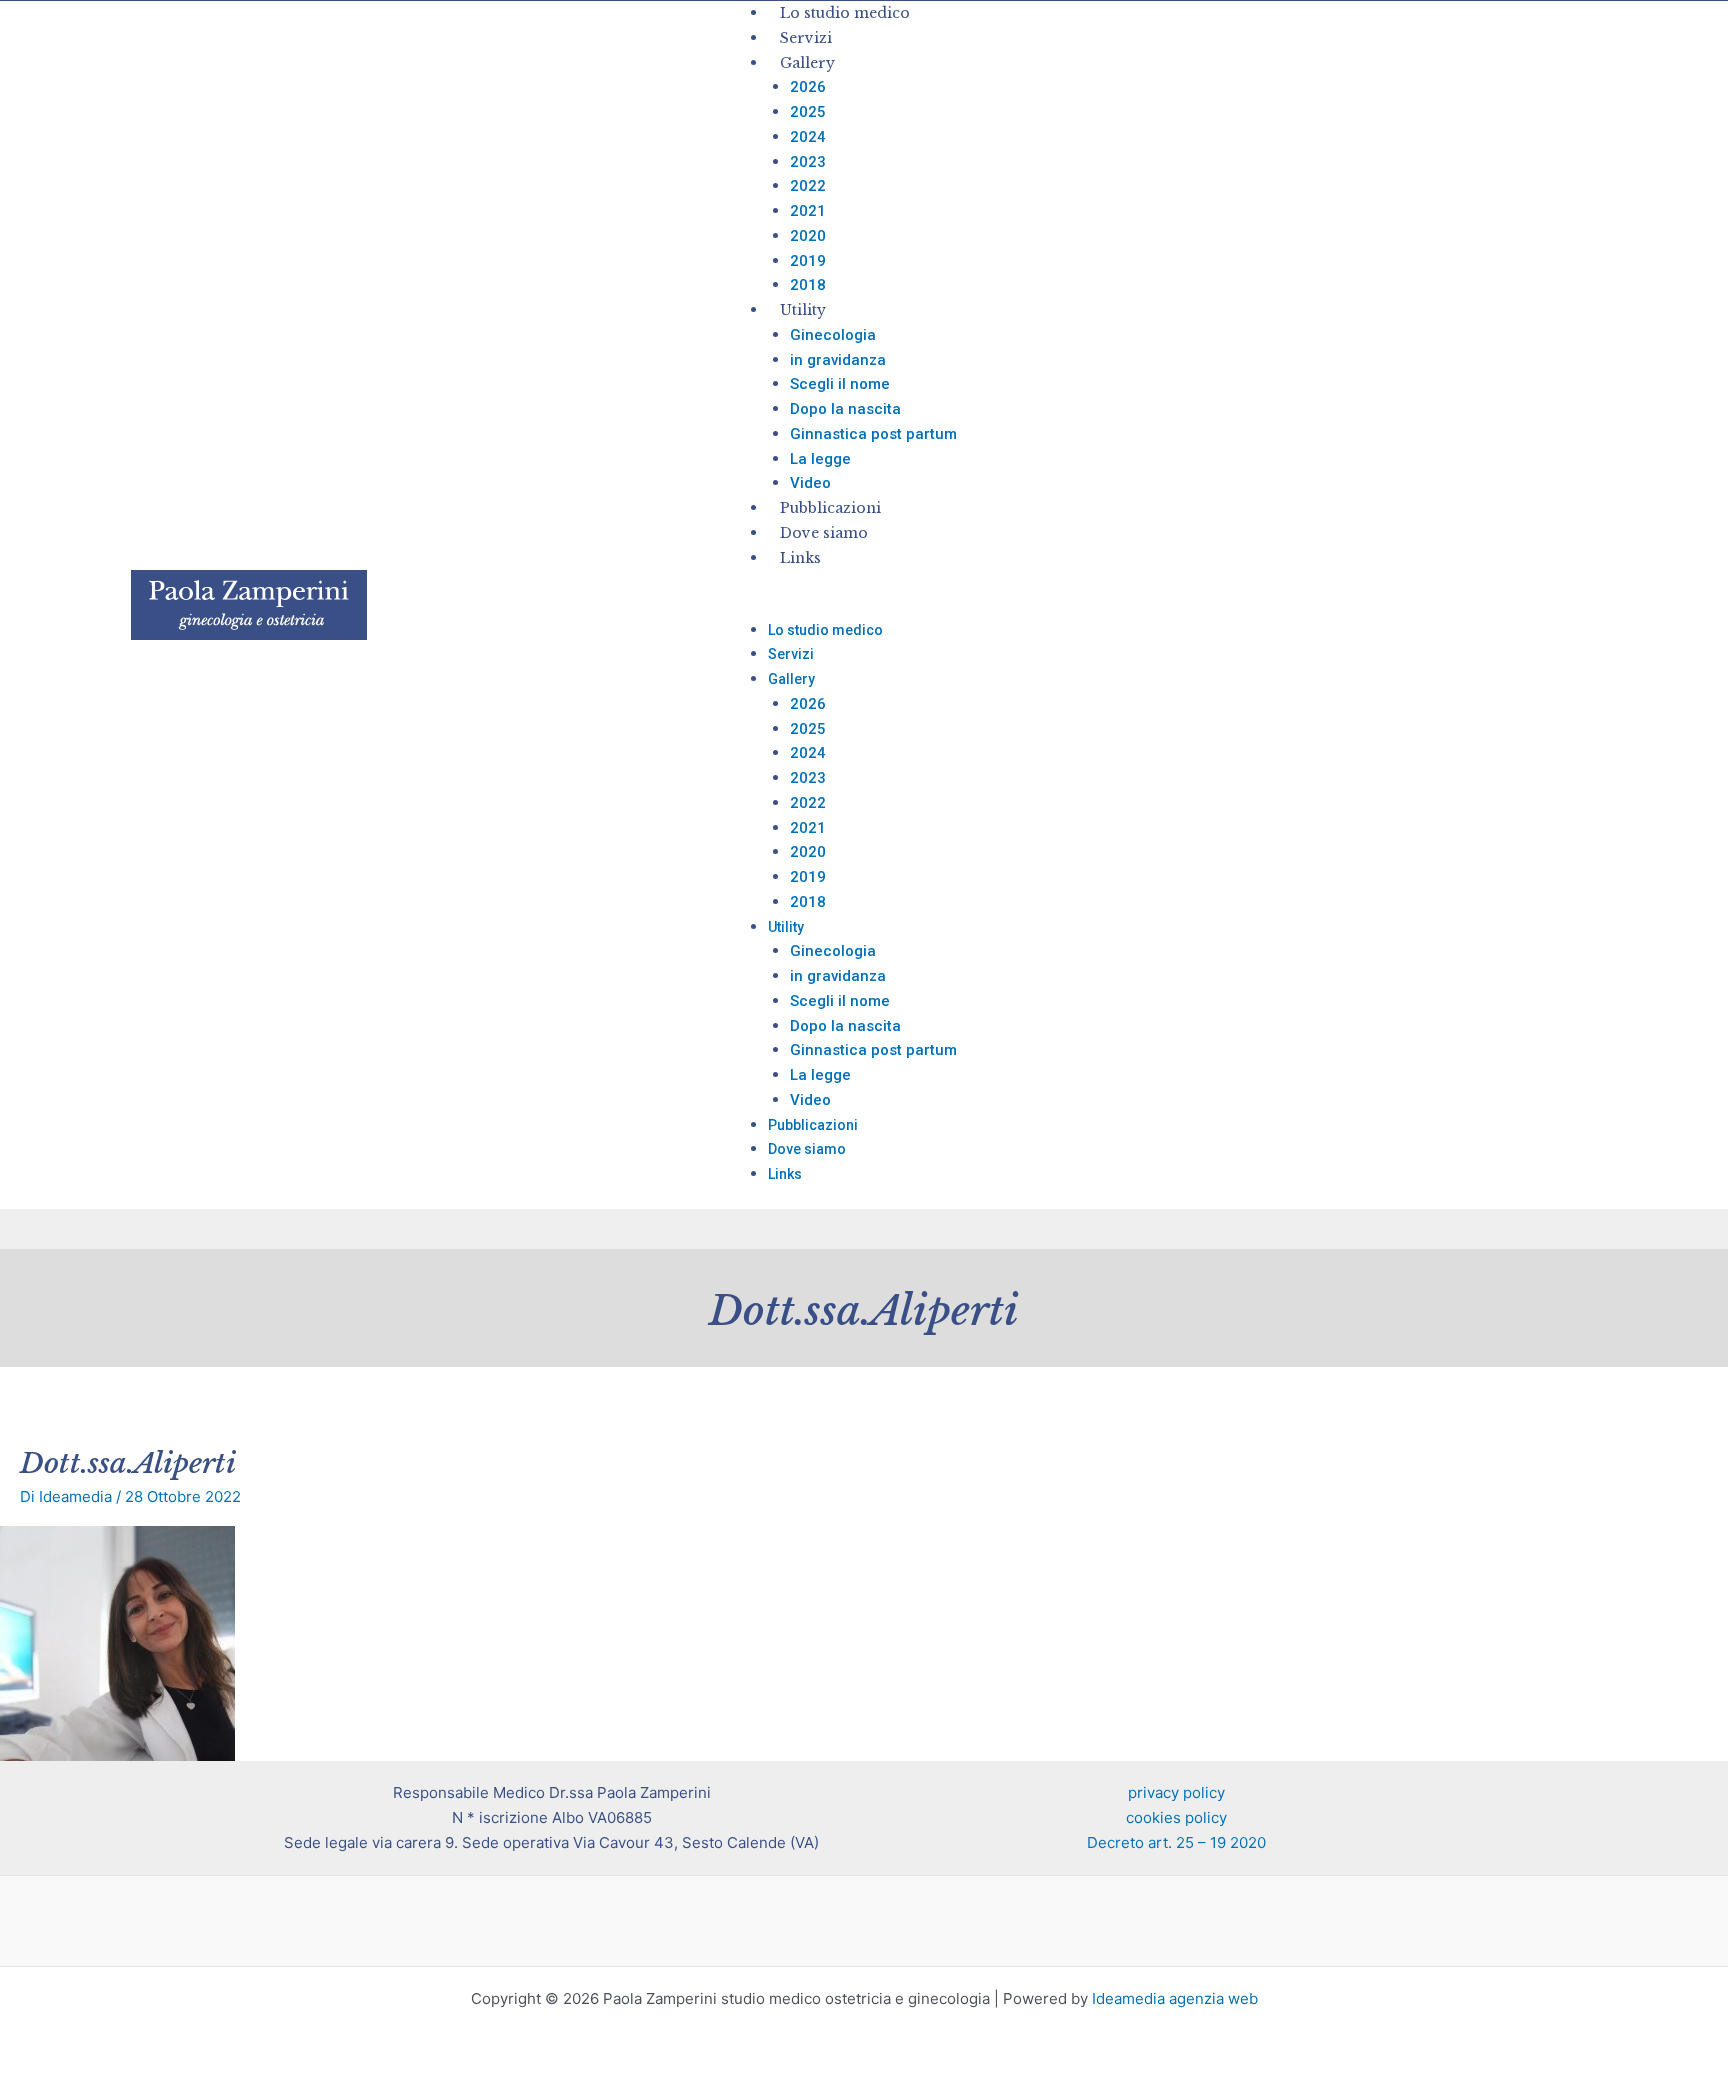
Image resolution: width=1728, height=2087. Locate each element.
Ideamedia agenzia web (1175, 1998)
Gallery (807, 63)
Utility (803, 310)
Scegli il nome (840, 384)
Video (810, 483)
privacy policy (1176, 1792)
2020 (808, 236)
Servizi (806, 38)
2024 (808, 137)
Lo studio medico (845, 13)
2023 (808, 162)
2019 (808, 261)
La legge (820, 459)
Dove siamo (824, 533)
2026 (808, 87)
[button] (1232, 605)
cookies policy (1176, 1817)
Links (800, 558)
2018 (808, 285)
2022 (808, 186)
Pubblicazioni (830, 508)
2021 (808, 211)
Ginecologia (833, 335)
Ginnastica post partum (873, 434)
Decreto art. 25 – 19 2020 (1176, 1842)
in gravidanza (838, 360)
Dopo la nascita (845, 409)
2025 (808, 112)
